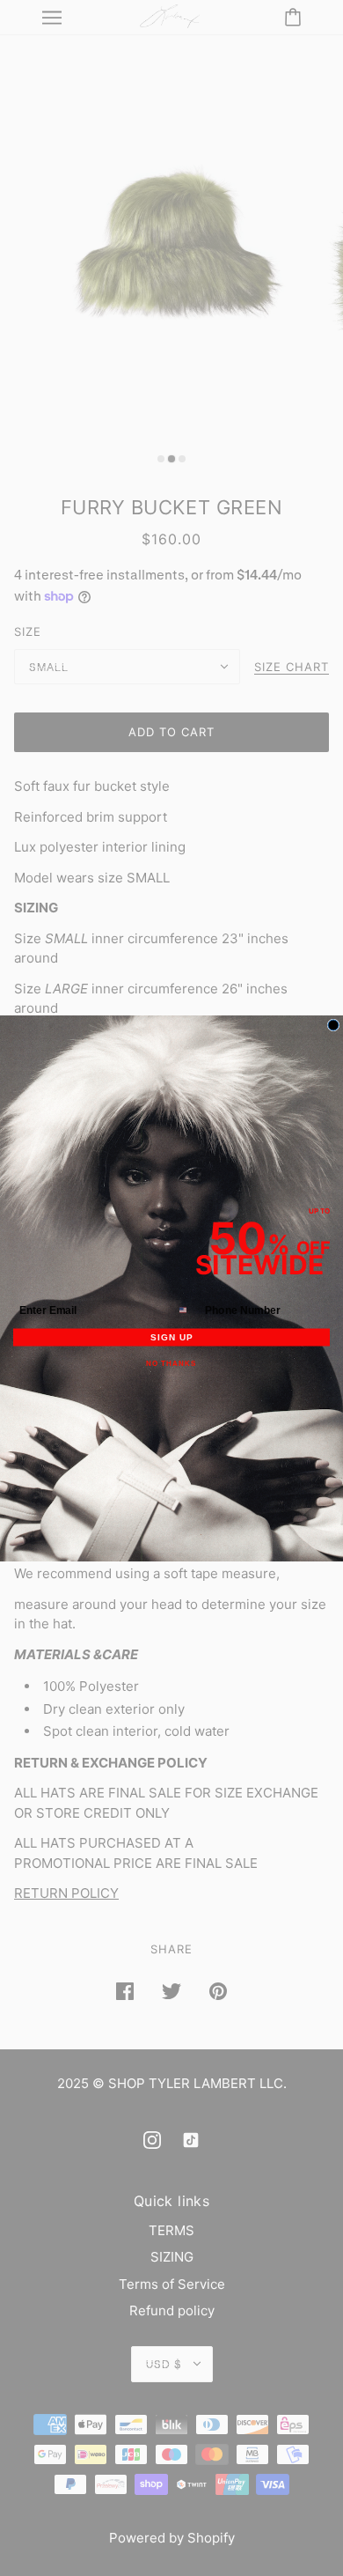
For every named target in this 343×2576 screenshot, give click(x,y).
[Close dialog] (333, 1025)
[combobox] (188, 1310)
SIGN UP (171, 1337)
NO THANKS (171, 1364)
